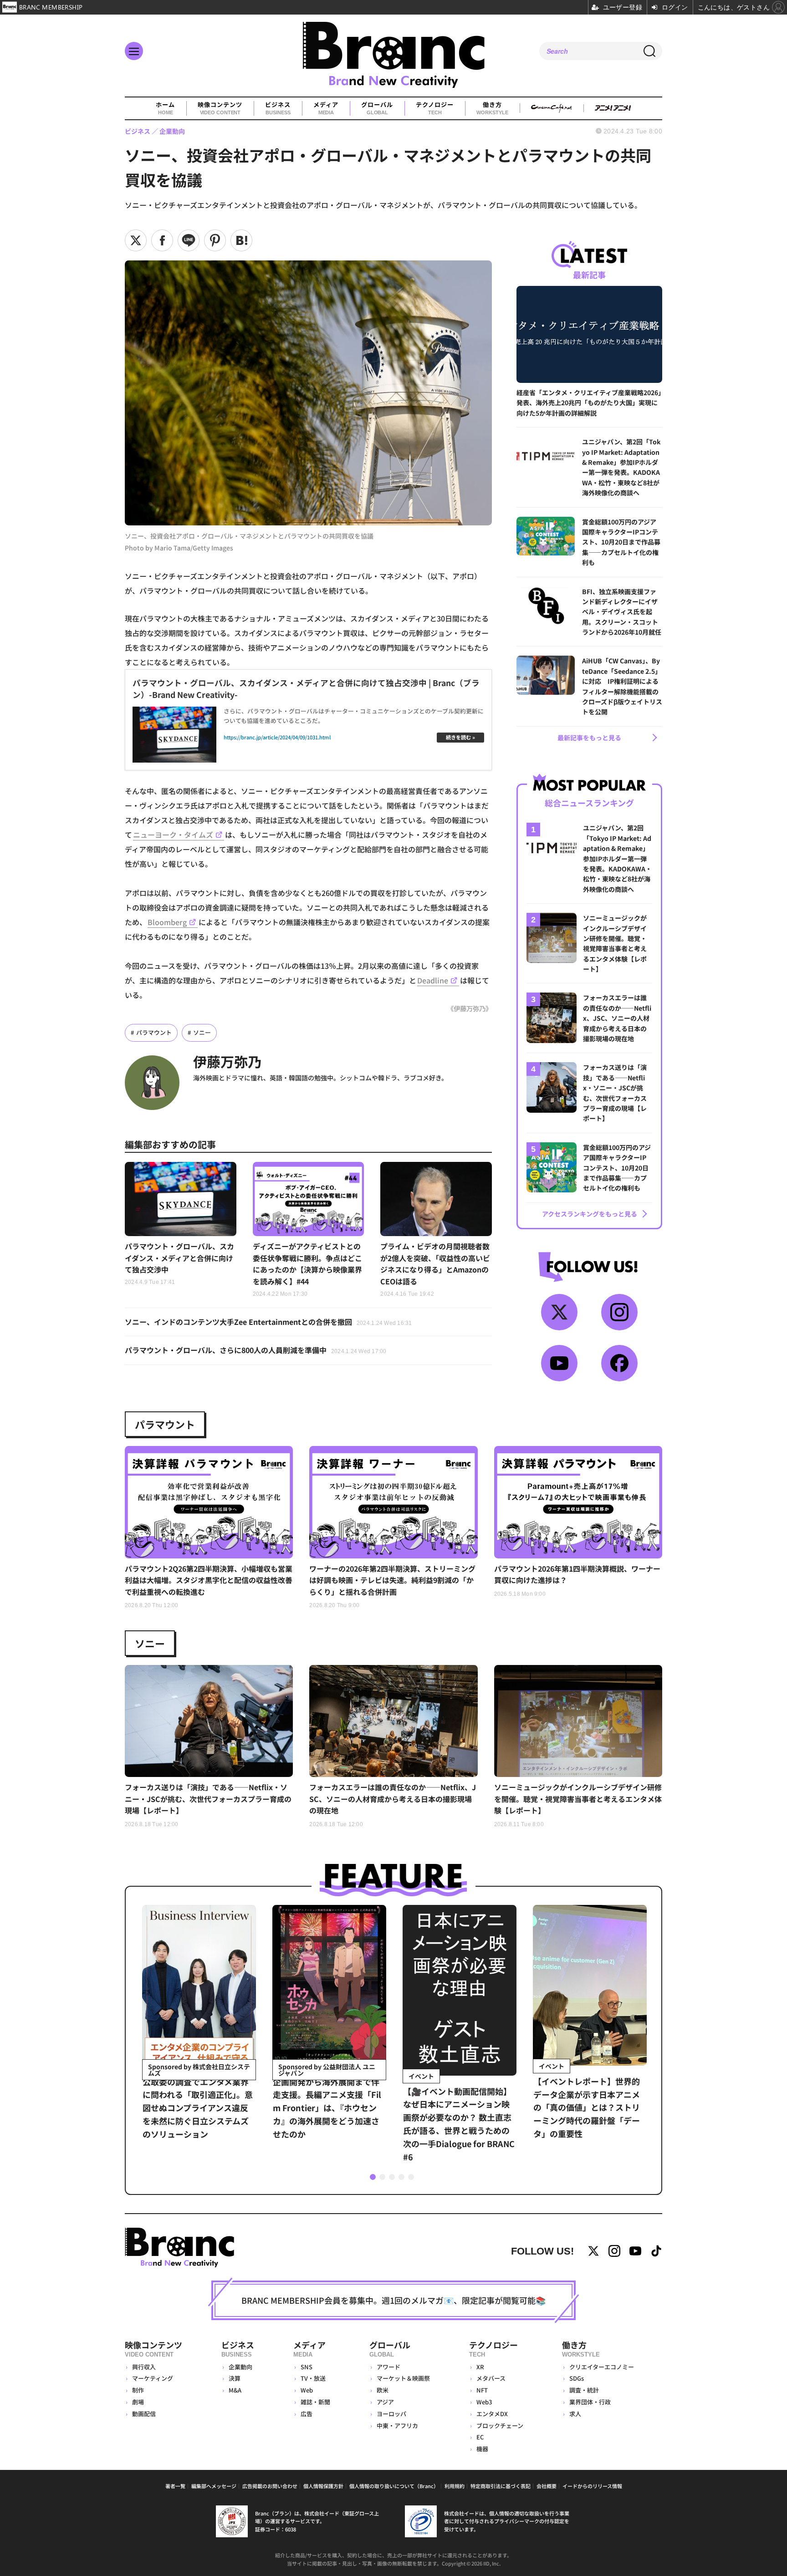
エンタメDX (492, 2414)
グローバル (377, 108)
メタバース (491, 2378)
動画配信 (144, 2414)
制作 (138, 2390)
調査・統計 (584, 2390)
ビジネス (278, 108)
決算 (235, 2378)
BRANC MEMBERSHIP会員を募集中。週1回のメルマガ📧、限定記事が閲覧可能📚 (393, 2300)
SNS (307, 2367)
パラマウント (154, 1032)
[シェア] (162, 240)
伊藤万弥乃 (227, 1061)
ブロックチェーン (500, 2426)
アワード (388, 2367)
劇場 (138, 2402)
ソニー (202, 1032)
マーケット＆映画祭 (403, 2378)
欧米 (383, 2390)
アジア (385, 2402)
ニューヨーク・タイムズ (173, 835)
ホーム (165, 108)
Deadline (433, 980)
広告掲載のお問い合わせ (270, 2486)
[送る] (189, 240)
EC (480, 2437)
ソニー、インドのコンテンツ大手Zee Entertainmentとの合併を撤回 (268, 1322)
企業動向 (240, 2367)
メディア (326, 108)
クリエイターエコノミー (602, 2367)
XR (480, 2367)
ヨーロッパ (391, 2414)
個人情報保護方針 (323, 2486)
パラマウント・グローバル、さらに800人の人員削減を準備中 (256, 1350)
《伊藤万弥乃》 (470, 1008)
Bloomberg (167, 922)
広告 (307, 2414)
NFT (482, 2390)
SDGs (577, 2378)
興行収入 (144, 2367)
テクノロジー (435, 108)
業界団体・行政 (590, 2402)
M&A (235, 2390)
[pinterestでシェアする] (215, 240)
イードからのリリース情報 (592, 2486)
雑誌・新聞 (315, 2402)
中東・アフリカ (397, 2426)
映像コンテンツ (220, 108)
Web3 (484, 2402)
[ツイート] (136, 240)
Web (307, 2390)
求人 (575, 2414)
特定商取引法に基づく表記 (501, 2486)
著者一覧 (175, 2486)
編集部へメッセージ (214, 2486)
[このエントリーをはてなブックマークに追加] (241, 240)
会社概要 (547, 2486)
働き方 (492, 108)
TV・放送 (313, 2378)
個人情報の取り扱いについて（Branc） (394, 2486)
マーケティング (153, 2378)
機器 (482, 2449)
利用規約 (455, 2486)
